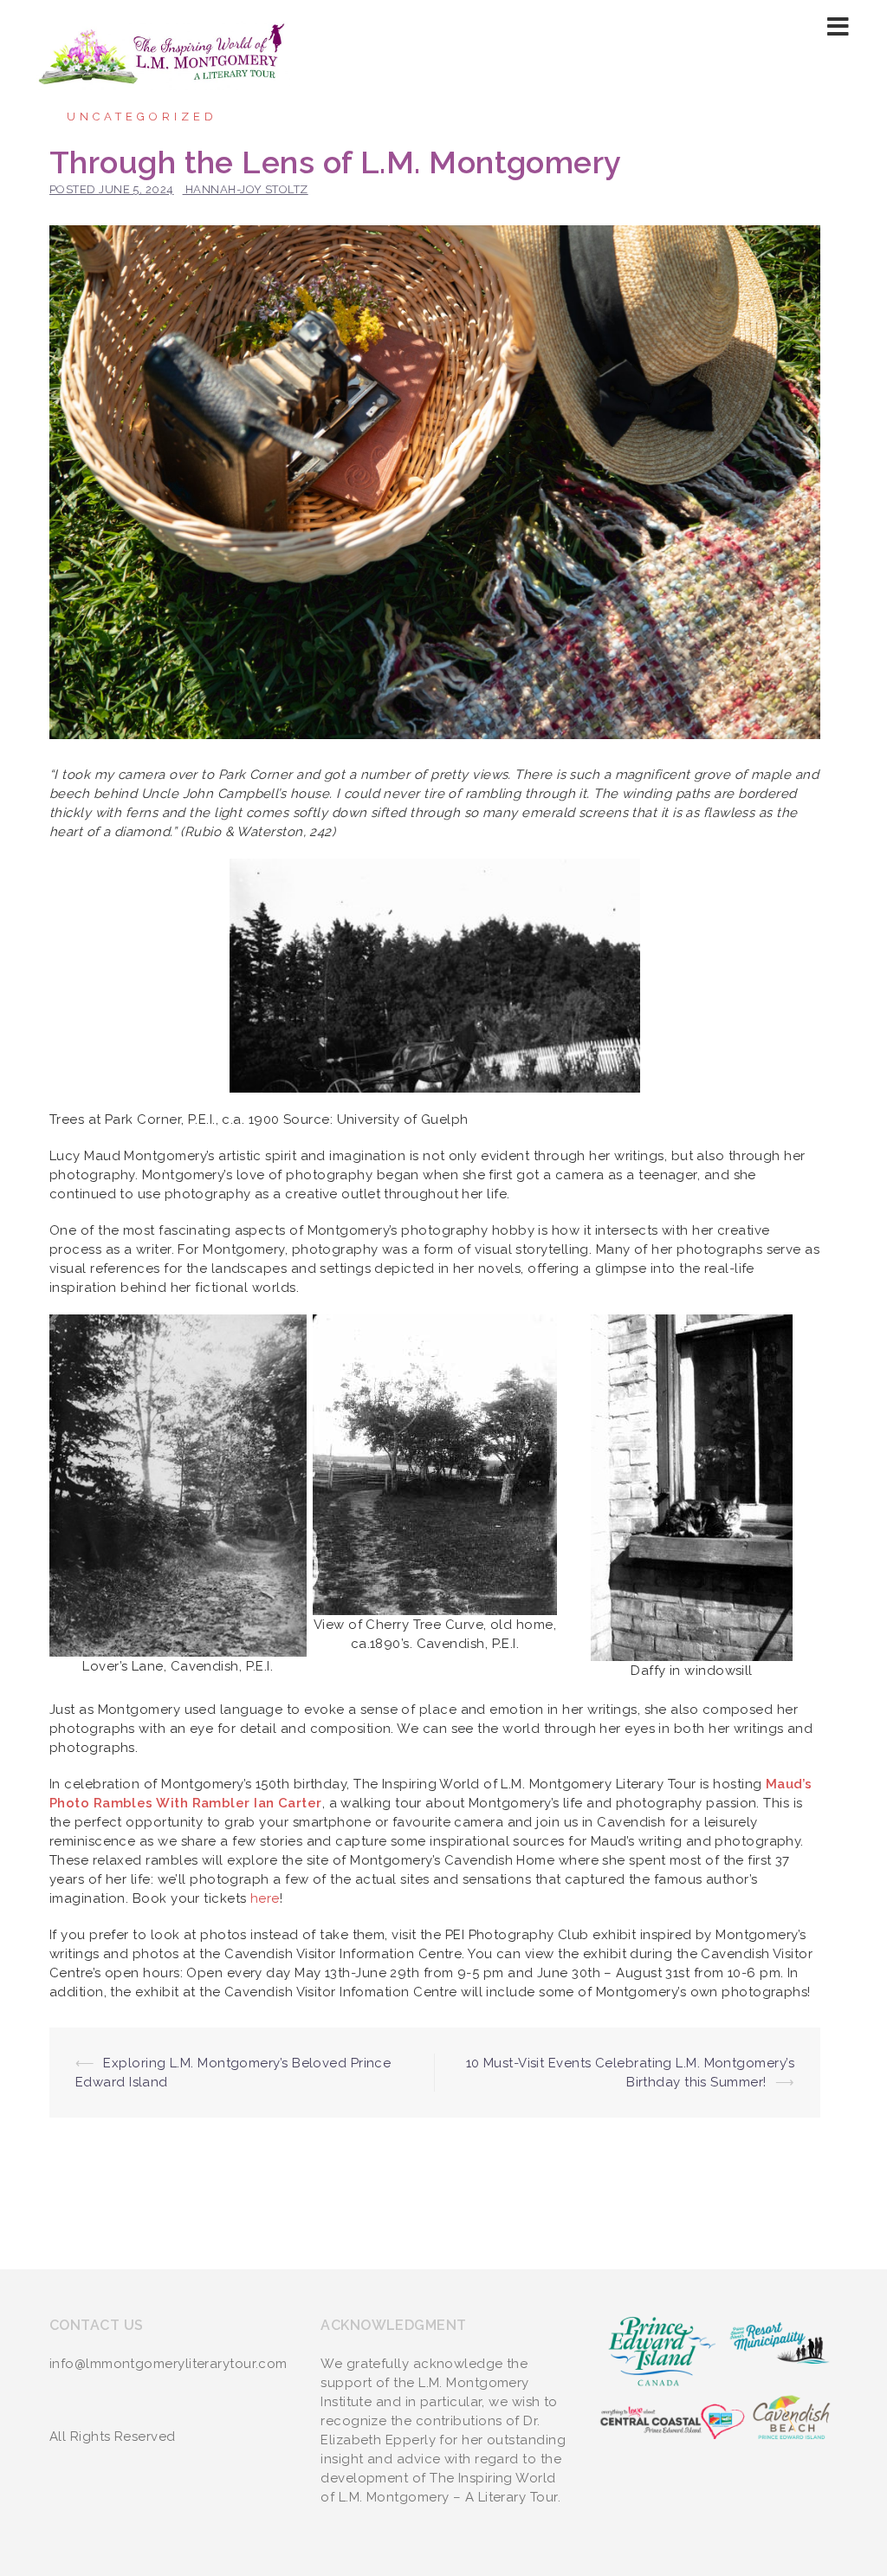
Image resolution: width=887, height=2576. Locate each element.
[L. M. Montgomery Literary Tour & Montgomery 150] (163, 53)
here (265, 1898)
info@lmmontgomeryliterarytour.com (168, 2364)
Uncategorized (142, 117)
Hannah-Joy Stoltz (247, 189)
